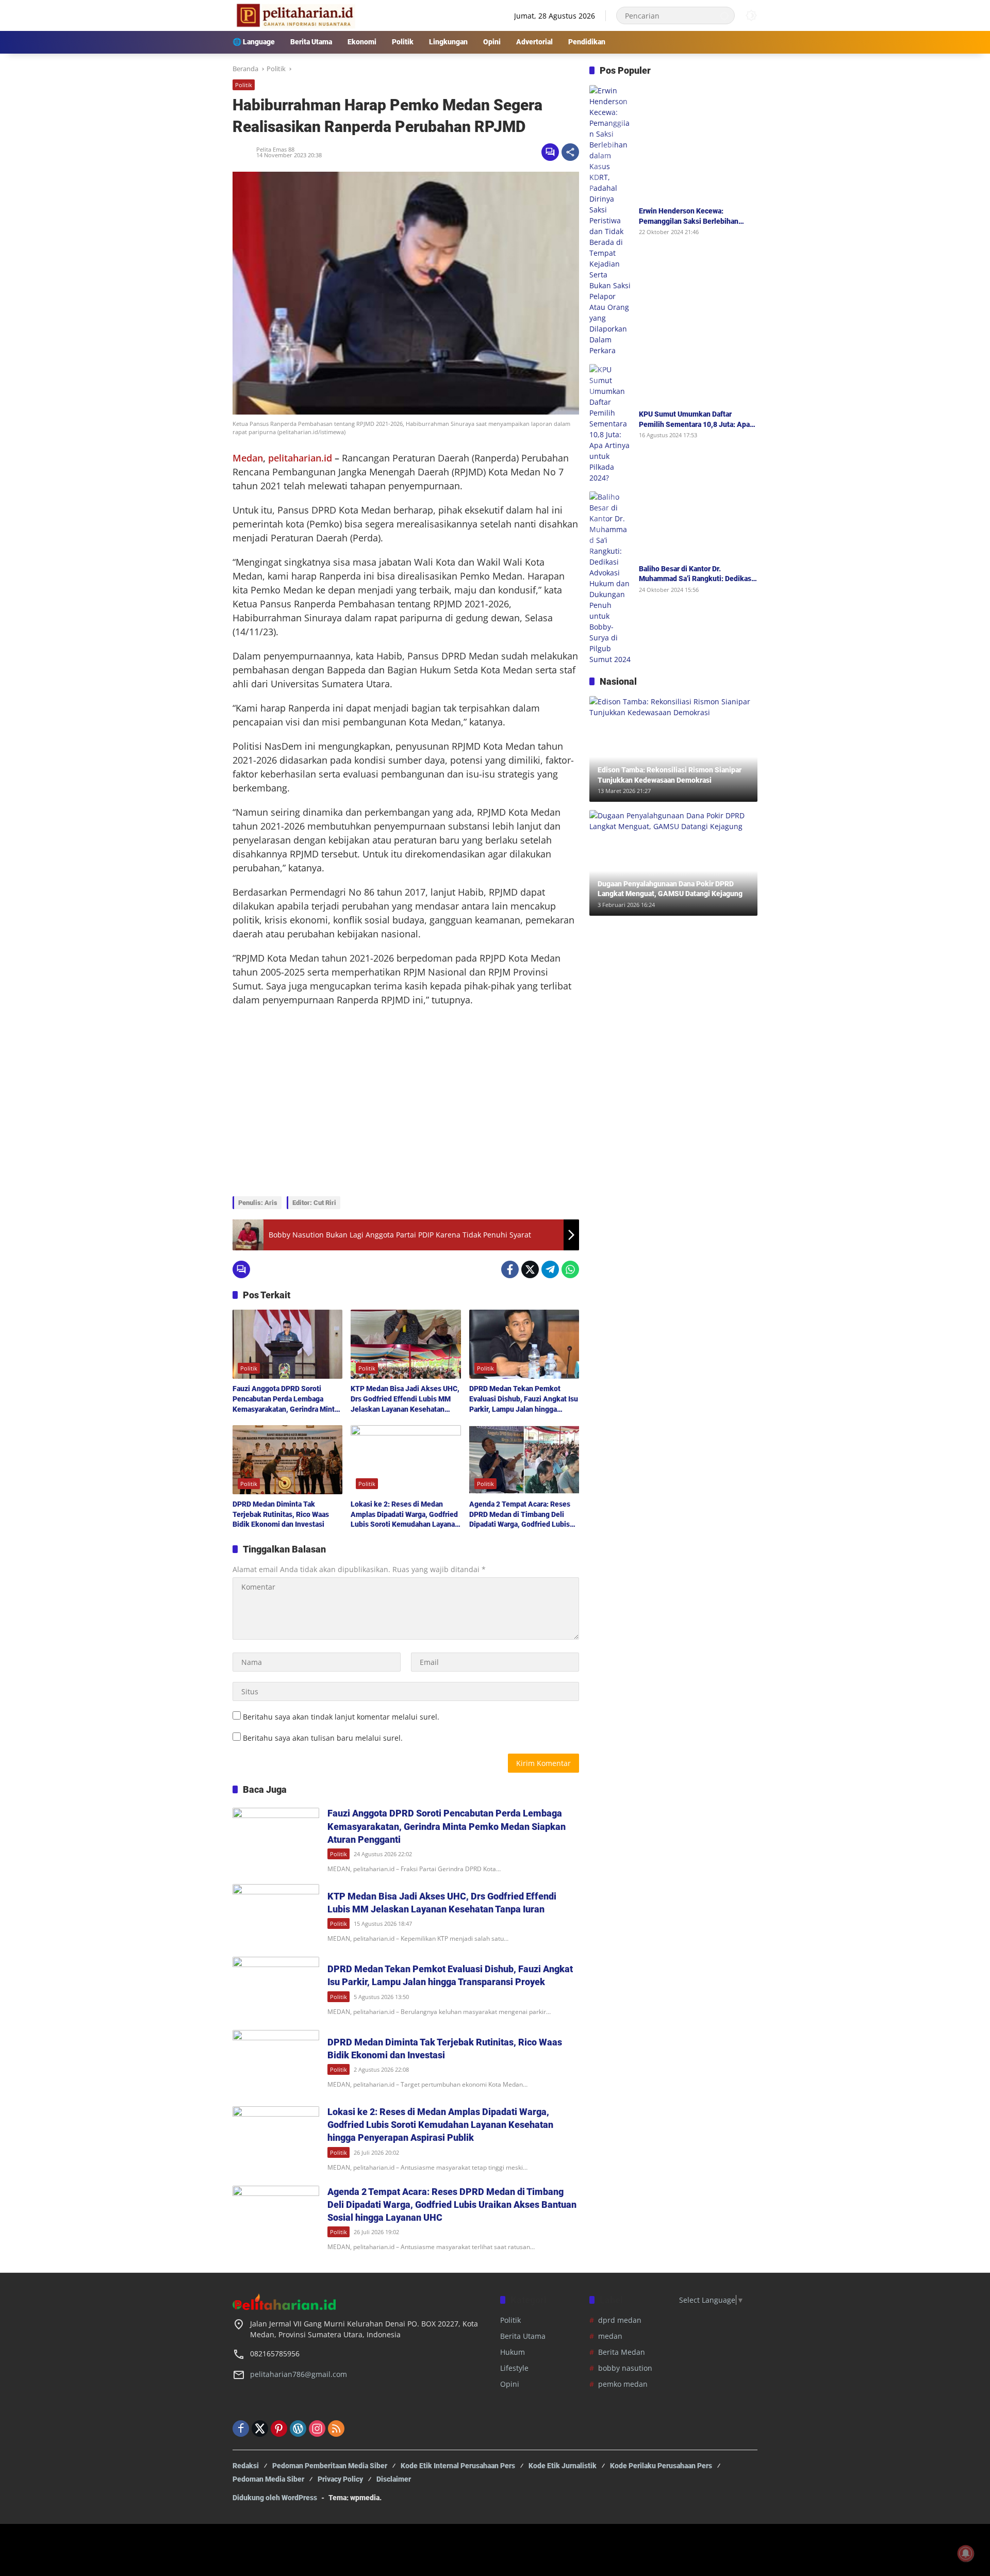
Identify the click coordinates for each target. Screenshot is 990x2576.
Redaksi (246, 2466)
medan (610, 2336)
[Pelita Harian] (294, 15)
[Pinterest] (279, 2429)
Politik (244, 85)
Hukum (513, 2352)
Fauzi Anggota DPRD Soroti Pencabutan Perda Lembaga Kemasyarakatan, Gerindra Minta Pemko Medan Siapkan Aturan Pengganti (285, 1399)
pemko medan (623, 2384)
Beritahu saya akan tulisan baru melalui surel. (323, 1738)
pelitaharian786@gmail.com (299, 2374)
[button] (724, 15)
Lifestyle (514, 2368)
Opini (510, 2384)
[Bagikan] (570, 152)
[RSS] (336, 2429)
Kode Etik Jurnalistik (563, 2466)
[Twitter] (530, 1269)
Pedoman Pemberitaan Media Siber (330, 2466)
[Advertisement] (406, 1114)
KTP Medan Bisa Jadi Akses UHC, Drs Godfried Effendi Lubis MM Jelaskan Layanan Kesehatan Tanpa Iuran (405, 1399)
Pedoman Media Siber (268, 2479)
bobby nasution (625, 2368)
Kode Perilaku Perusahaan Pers (661, 2466)
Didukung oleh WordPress (275, 2498)
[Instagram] (317, 2429)
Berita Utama (523, 2336)
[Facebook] (510, 1269)
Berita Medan (622, 2352)
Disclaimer (394, 2479)
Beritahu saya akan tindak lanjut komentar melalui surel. (341, 1717)
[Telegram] (550, 1269)
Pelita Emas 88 (275, 149)
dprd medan (620, 2320)
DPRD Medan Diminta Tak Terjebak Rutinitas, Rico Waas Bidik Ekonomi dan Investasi (281, 1514)
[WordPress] (298, 2429)
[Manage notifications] (966, 2553)
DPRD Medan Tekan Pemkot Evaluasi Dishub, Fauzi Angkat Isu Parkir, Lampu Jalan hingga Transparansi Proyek (524, 1399)
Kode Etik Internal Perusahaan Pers (458, 2466)
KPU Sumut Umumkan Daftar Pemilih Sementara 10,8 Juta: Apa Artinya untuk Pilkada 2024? (694, 420)
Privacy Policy (340, 2479)
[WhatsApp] (570, 1269)
